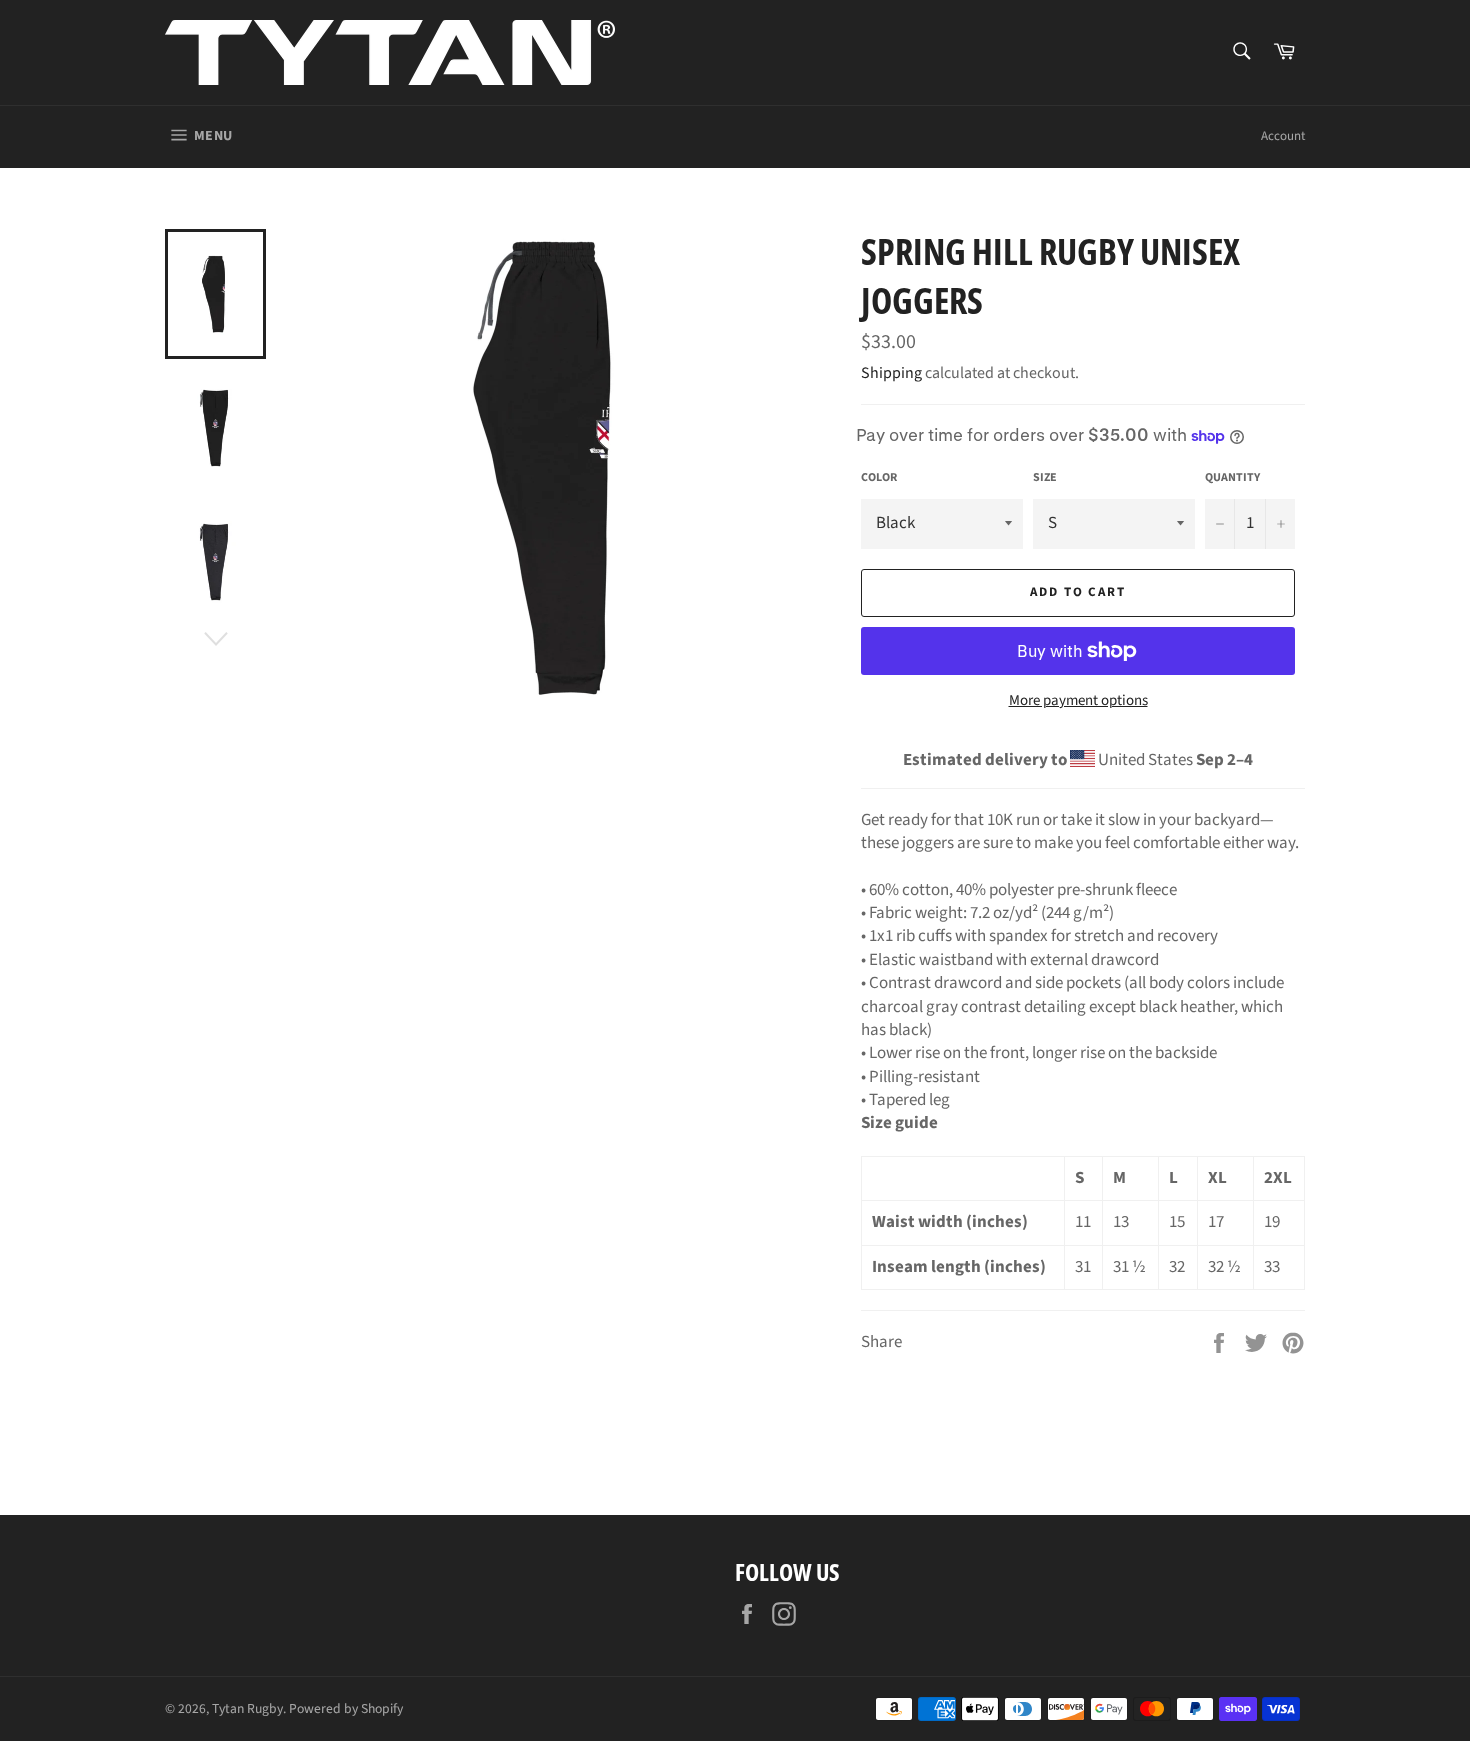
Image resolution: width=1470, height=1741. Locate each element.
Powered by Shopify (346, 1708)
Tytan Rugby (247, 1708)
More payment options (1078, 701)
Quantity (1232, 478)
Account (1283, 136)
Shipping (891, 373)
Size (1045, 478)
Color (879, 478)
